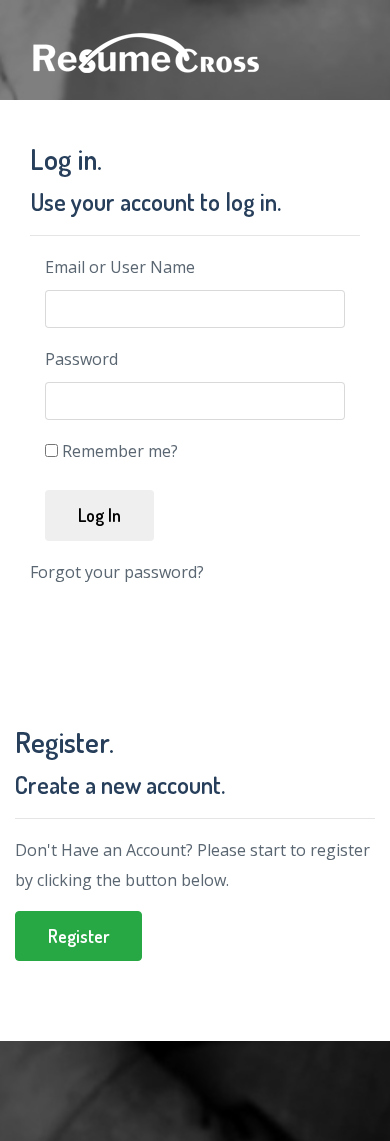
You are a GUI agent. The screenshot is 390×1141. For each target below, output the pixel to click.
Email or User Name (120, 267)
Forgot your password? (117, 572)
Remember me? (120, 451)
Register (78, 936)
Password (81, 359)
